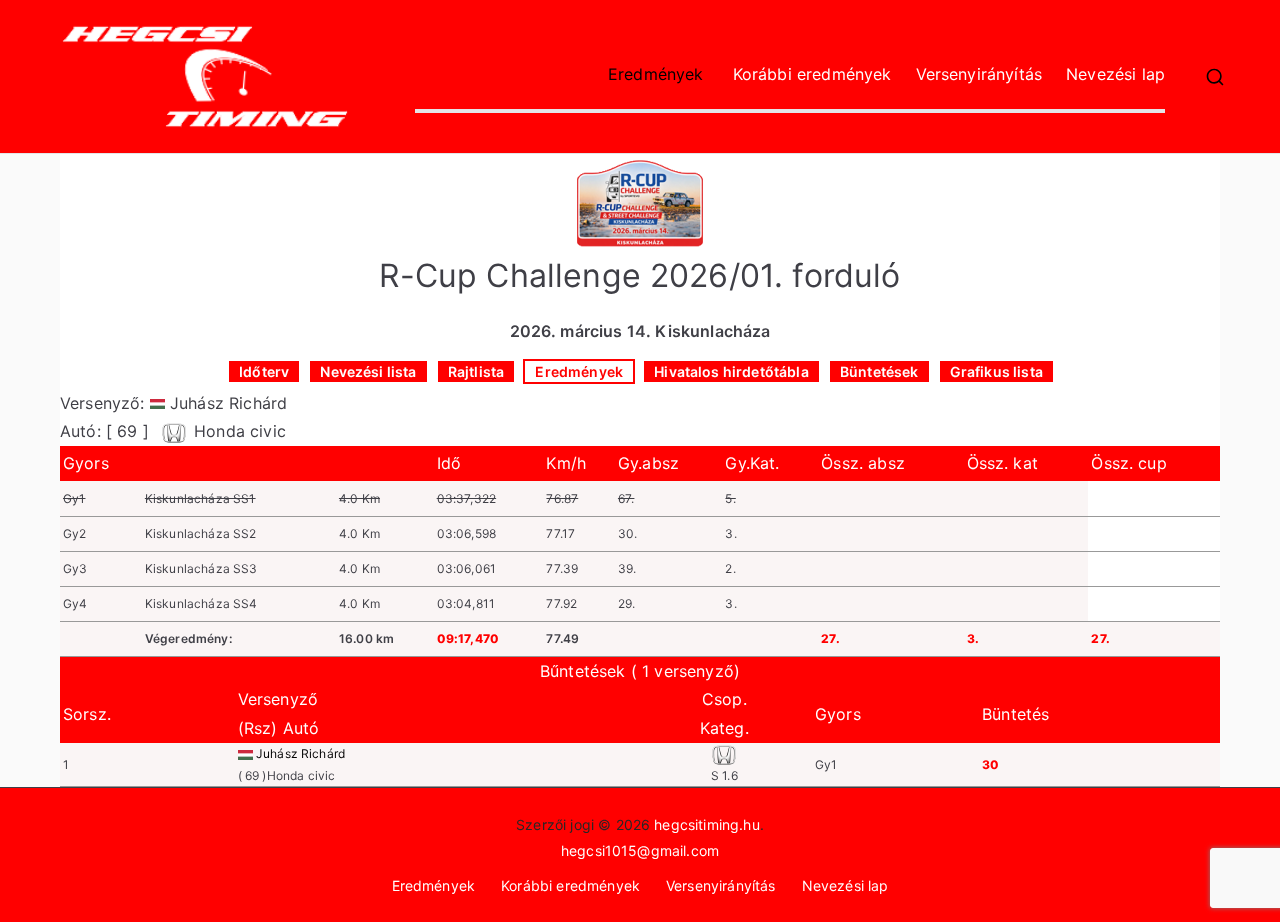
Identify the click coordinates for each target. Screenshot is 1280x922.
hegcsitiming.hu (706, 824)
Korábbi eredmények (812, 74)
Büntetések (879, 371)
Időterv (264, 371)
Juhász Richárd (300, 753)
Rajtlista (476, 371)
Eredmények (656, 74)
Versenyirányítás (979, 74)
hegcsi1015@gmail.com (640, 850)
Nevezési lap (1115, 74)
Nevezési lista (368, 371)
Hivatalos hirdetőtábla (731, 371)
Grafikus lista (996, 371)
